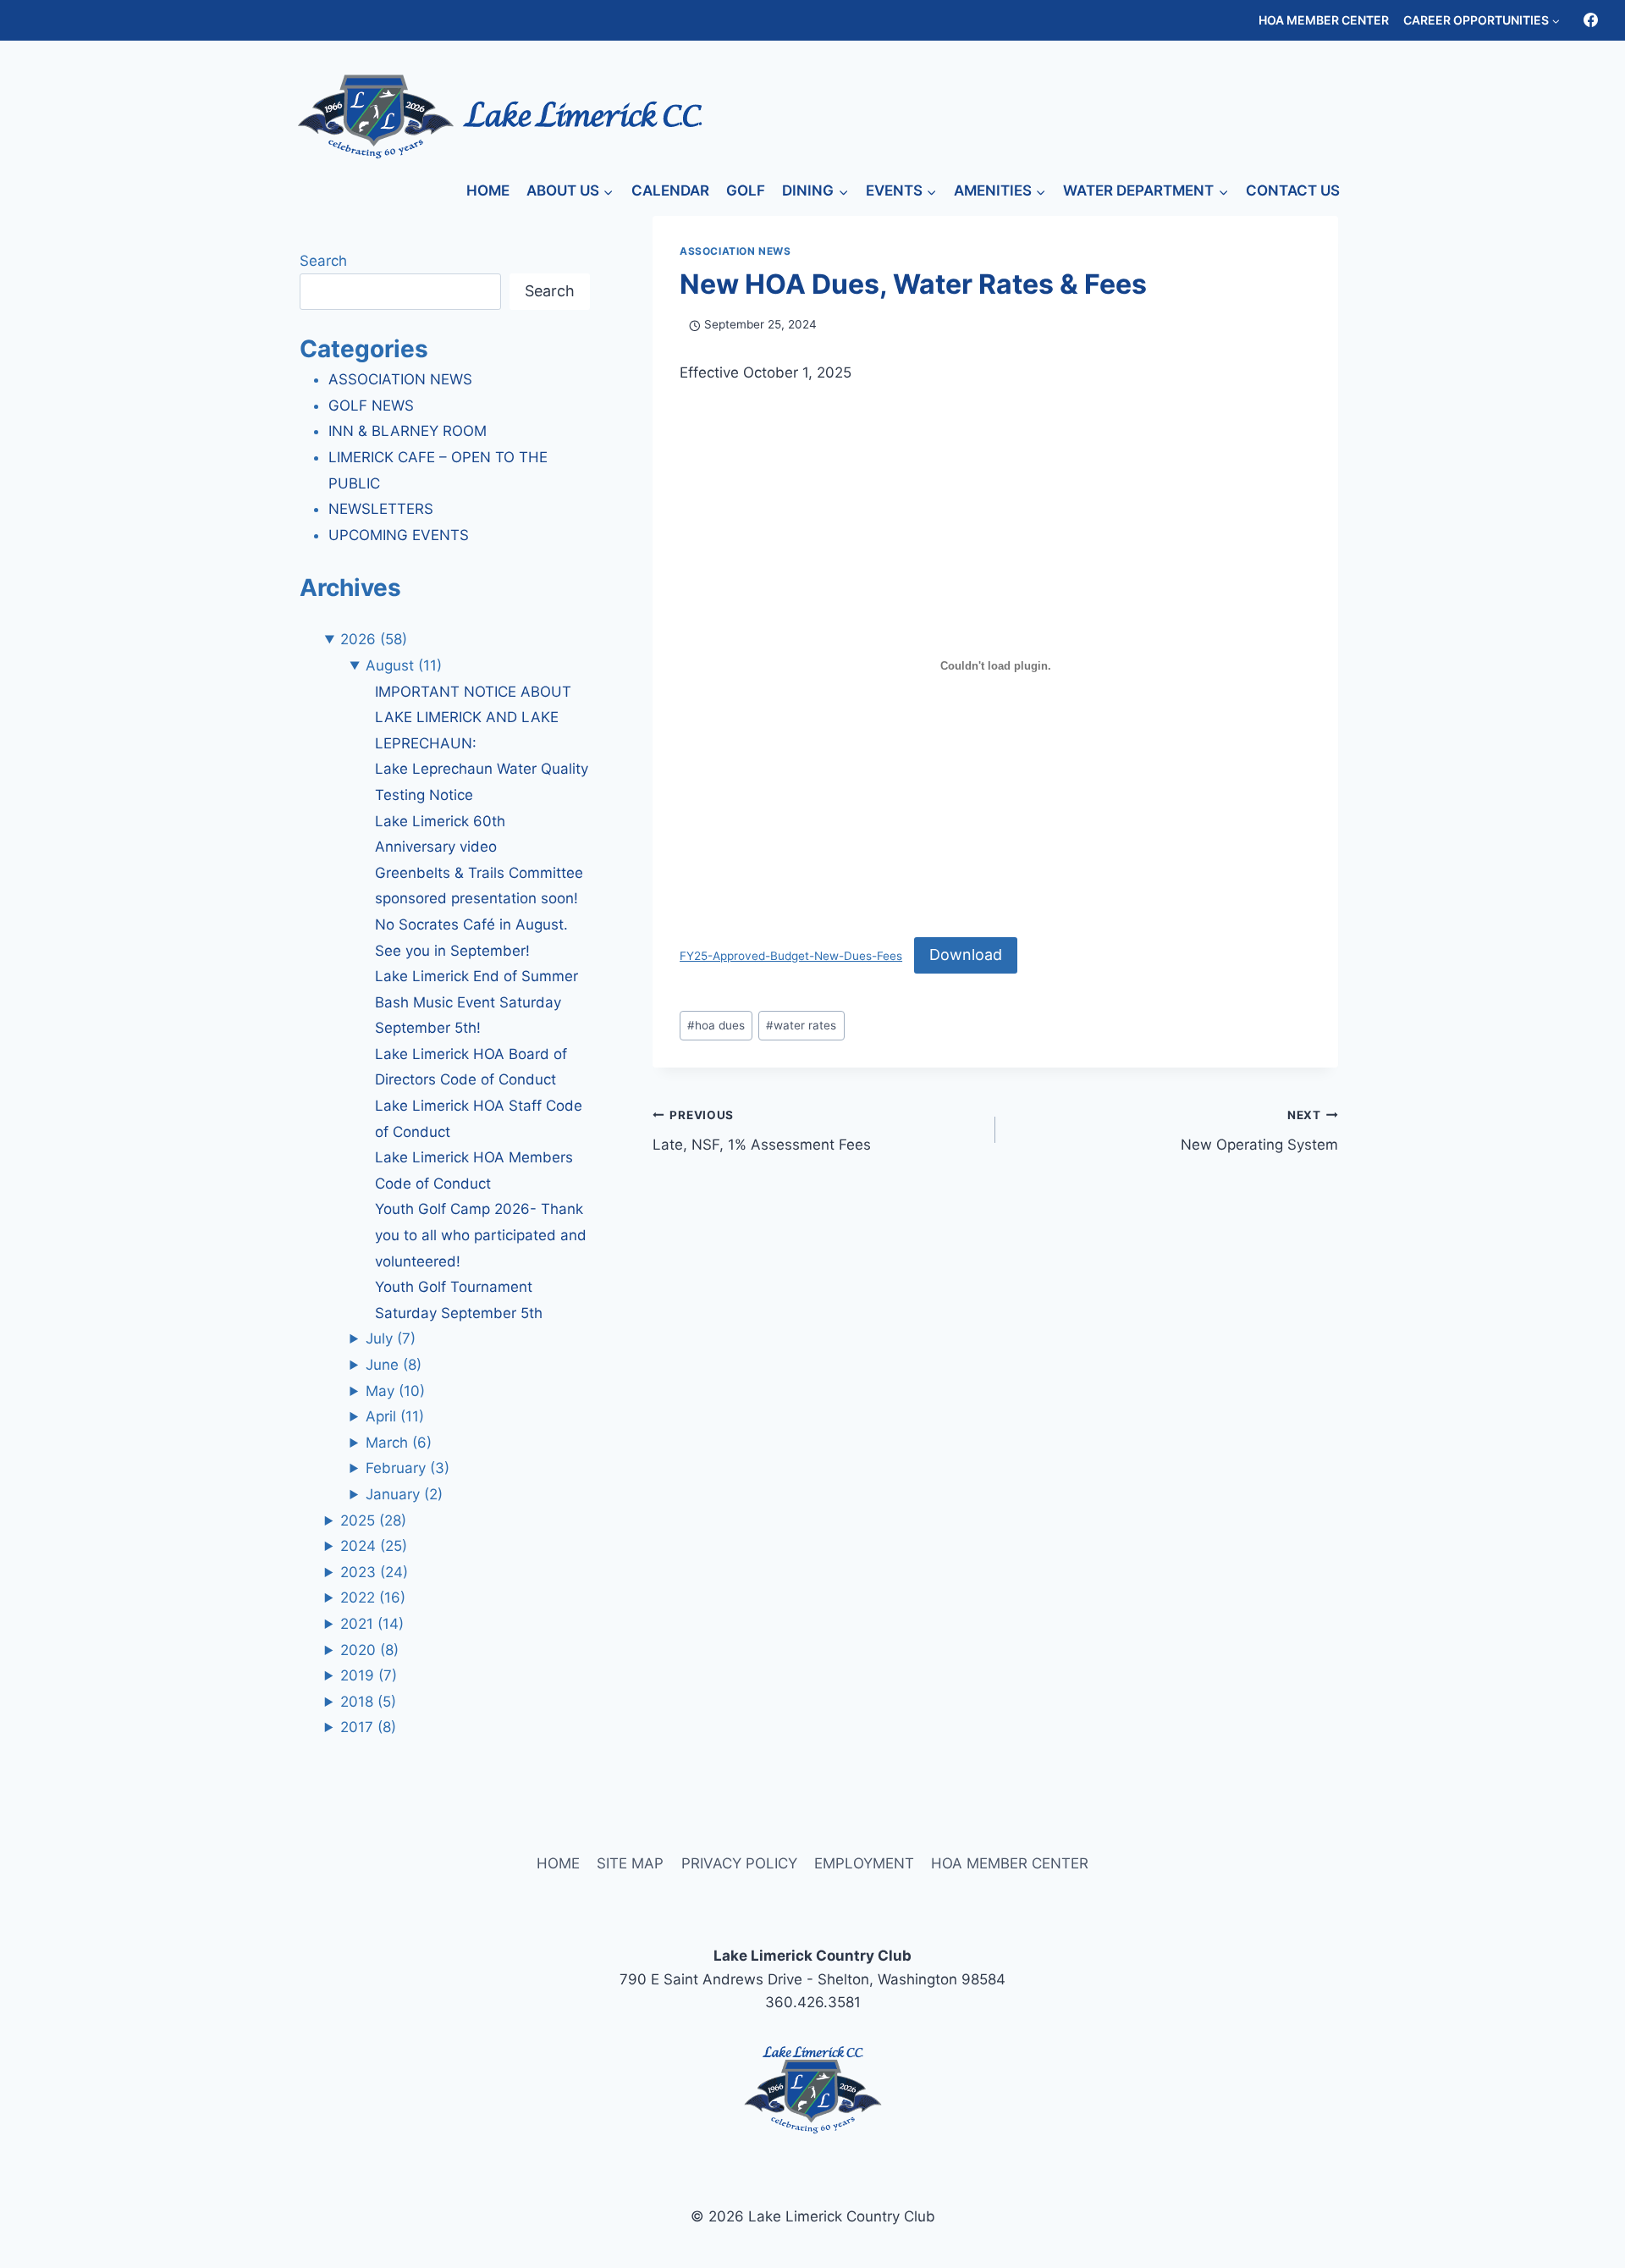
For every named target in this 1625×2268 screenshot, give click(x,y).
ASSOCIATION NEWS (735, 251)
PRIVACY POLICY (739, 1863)
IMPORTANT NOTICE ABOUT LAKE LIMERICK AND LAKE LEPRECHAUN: (473, 717)
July (391, 1338)
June (394, 1365)
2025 (373, 1520)
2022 (373, 1598)
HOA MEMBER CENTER (1324, 20)
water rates (801, 1025)
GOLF (746, 190)
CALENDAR (670, 190)
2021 (372, 1624)
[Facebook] (1590, 20)
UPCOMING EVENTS (399, 535)
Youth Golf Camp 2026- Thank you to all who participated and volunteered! (481, 1235)
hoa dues (716, 1025)
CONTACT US (1293, 190)
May (395, 1391)
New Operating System (1259, 1131)
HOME (488, 190)
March (399, 1443)
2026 (374, 639)
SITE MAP (630, 1863)
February (408, 1468)
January (404, 1494)
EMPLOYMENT (864, 1863)
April (395, 1416)
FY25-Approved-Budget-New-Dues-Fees (791, 956)
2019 (369, 1675)
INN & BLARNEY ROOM (408, 431)
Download (966, 955)
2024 (374, 1546)
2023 (374, 1572)
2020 (369, 1650)
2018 (368, 1702)
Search (323, 261)
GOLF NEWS (371, 406)
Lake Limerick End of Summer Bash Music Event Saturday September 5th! (476, 1002)
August (404, 665)
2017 (368, 1727)
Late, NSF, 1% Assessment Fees (762, 1131)
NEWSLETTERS (381, 509)
